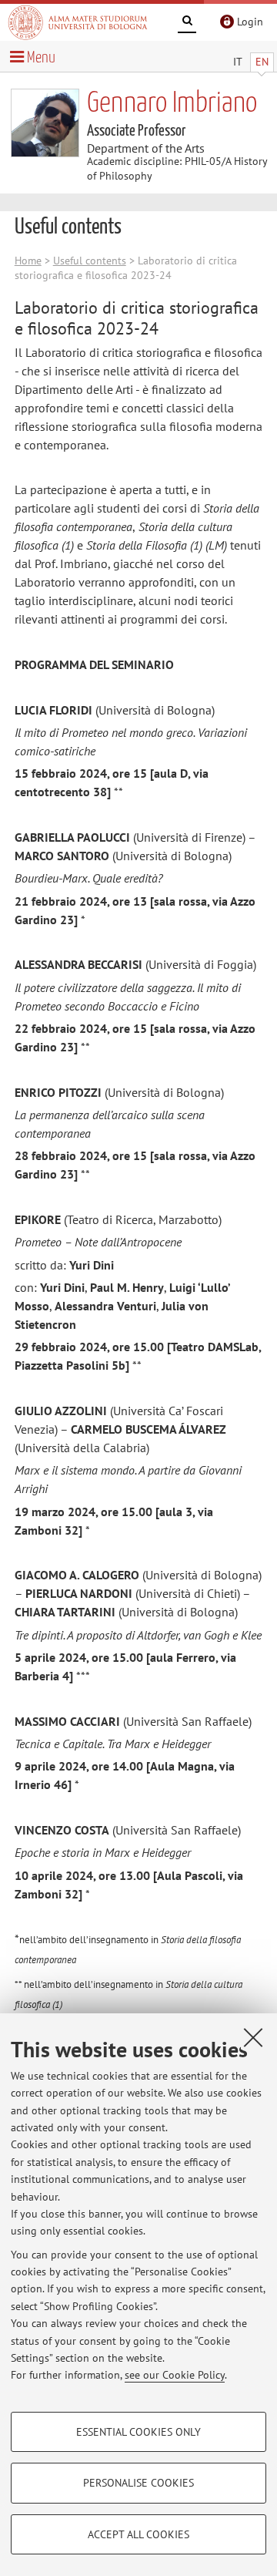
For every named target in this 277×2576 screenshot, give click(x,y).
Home (28, 261)
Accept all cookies (138, 2534)
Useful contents (90, 261)
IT (238, 62)
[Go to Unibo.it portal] (78, 22)
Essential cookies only (138, 2432)
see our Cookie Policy (175, 2375)
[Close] (253, 2037)
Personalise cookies (138, 2483)
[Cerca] (187, 23)
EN (262, 62)
